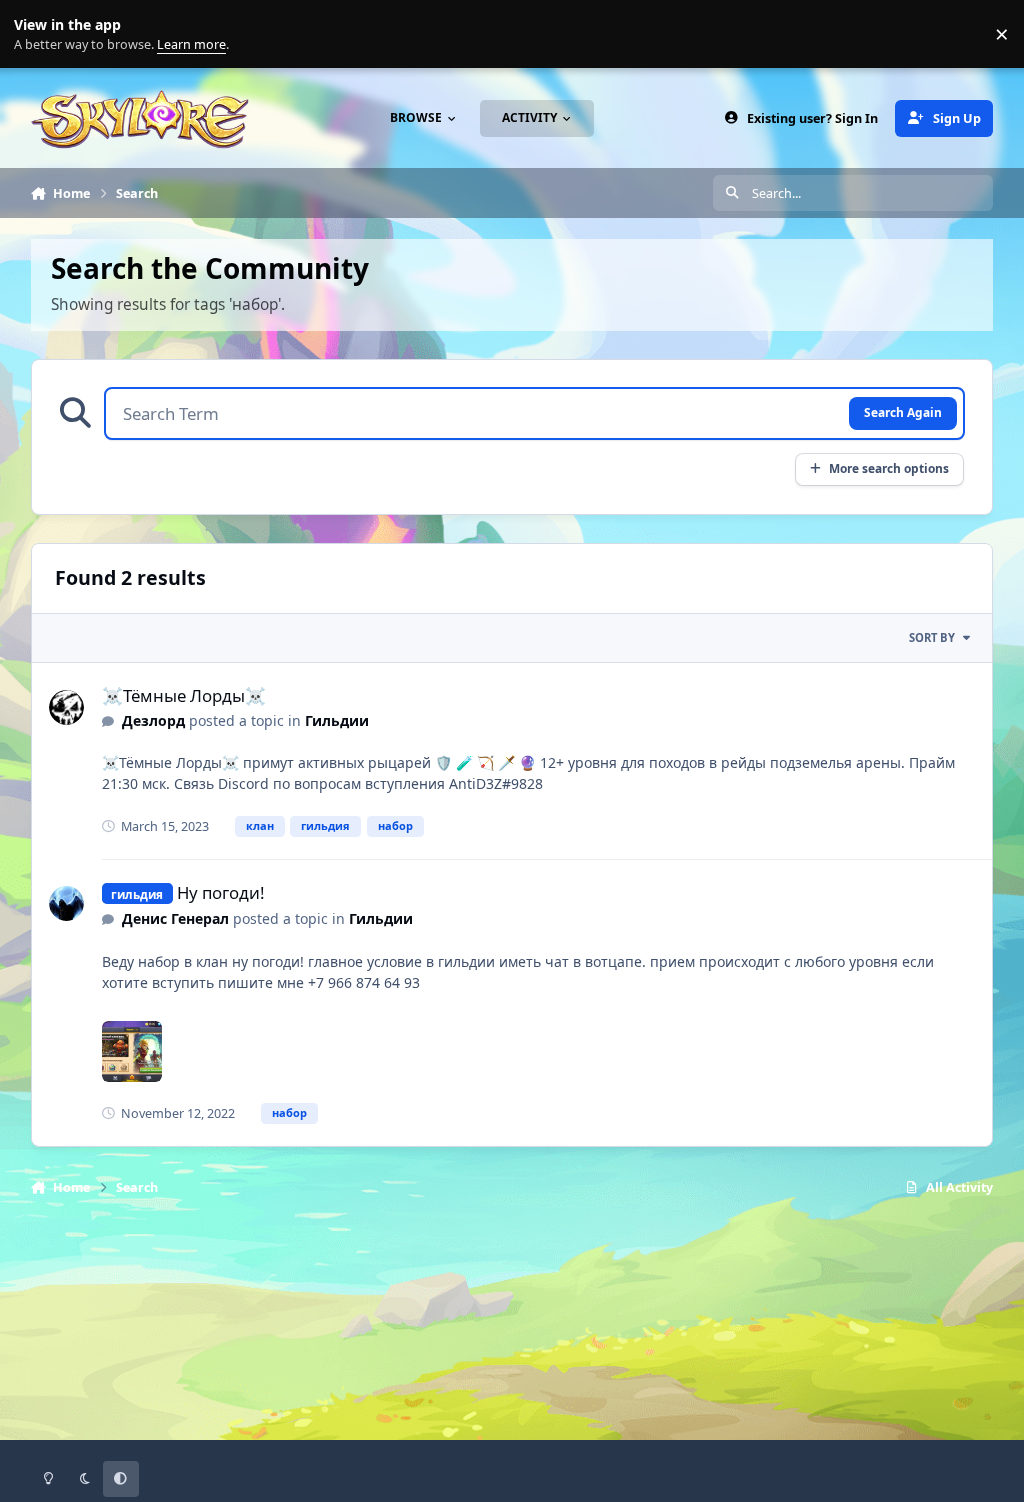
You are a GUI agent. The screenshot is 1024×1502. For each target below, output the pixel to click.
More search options (889, 468)
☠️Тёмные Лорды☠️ (184, 695)
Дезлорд (153, 720)
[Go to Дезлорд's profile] (66, 707)
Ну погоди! (221, 892)
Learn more (38, 34)
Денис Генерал (175, 918)
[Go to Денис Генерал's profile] (66, 903)
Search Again (903, 412)
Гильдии (337, 720)
